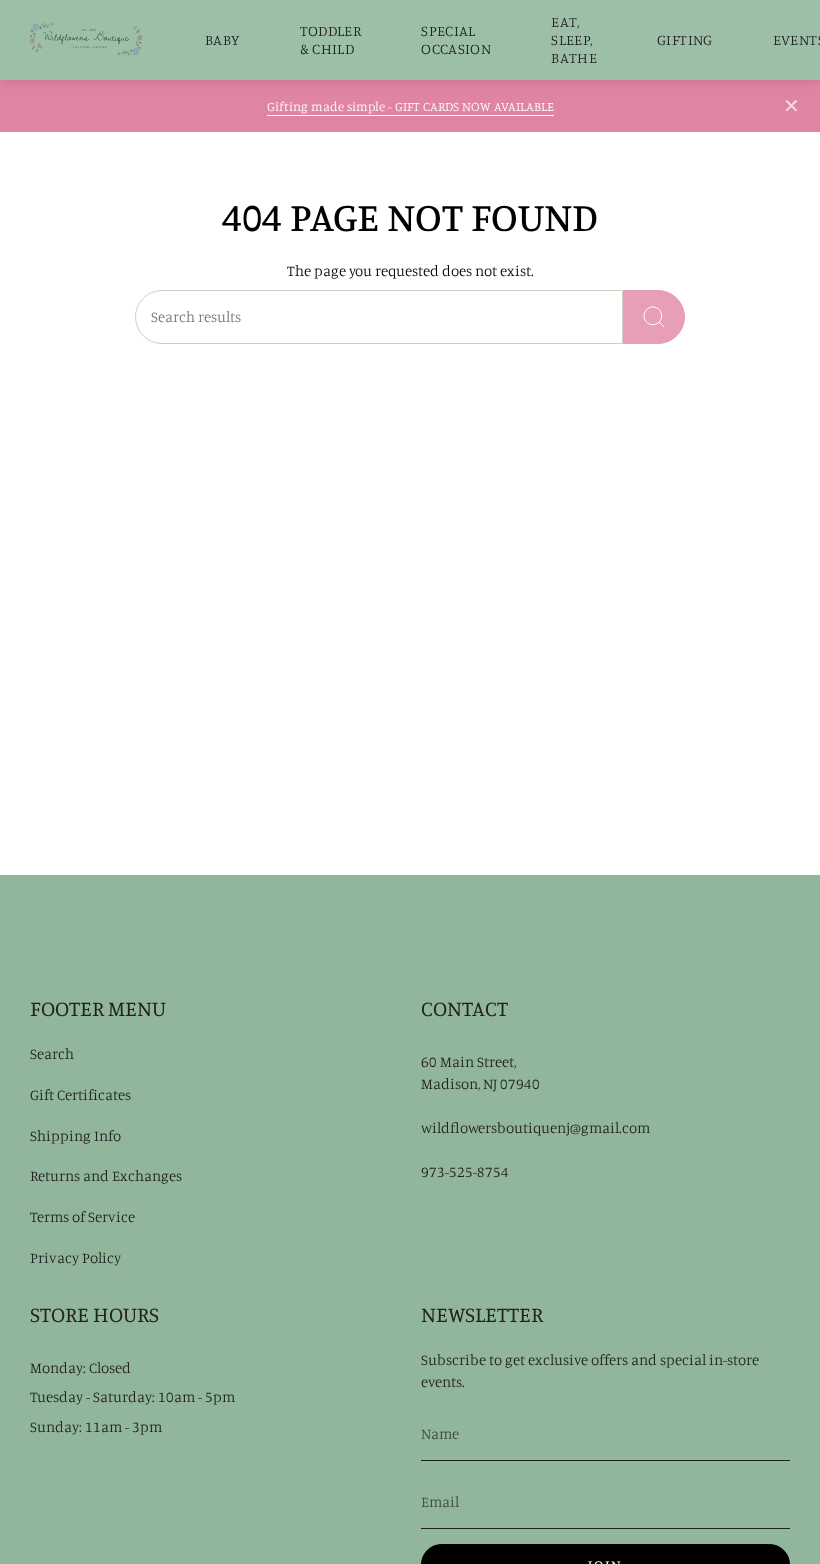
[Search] (654, 317)
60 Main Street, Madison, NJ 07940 (480, 1072)
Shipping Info (75, 1135)
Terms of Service (82, 1216)
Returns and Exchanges (106, 1175)
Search (52, 1053)
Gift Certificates (80, 1094)
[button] (222, 40)
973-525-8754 (465, 1171)
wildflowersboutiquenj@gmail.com (535, 1127)
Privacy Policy (75, 1257)
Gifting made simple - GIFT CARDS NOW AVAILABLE (410, 106)
